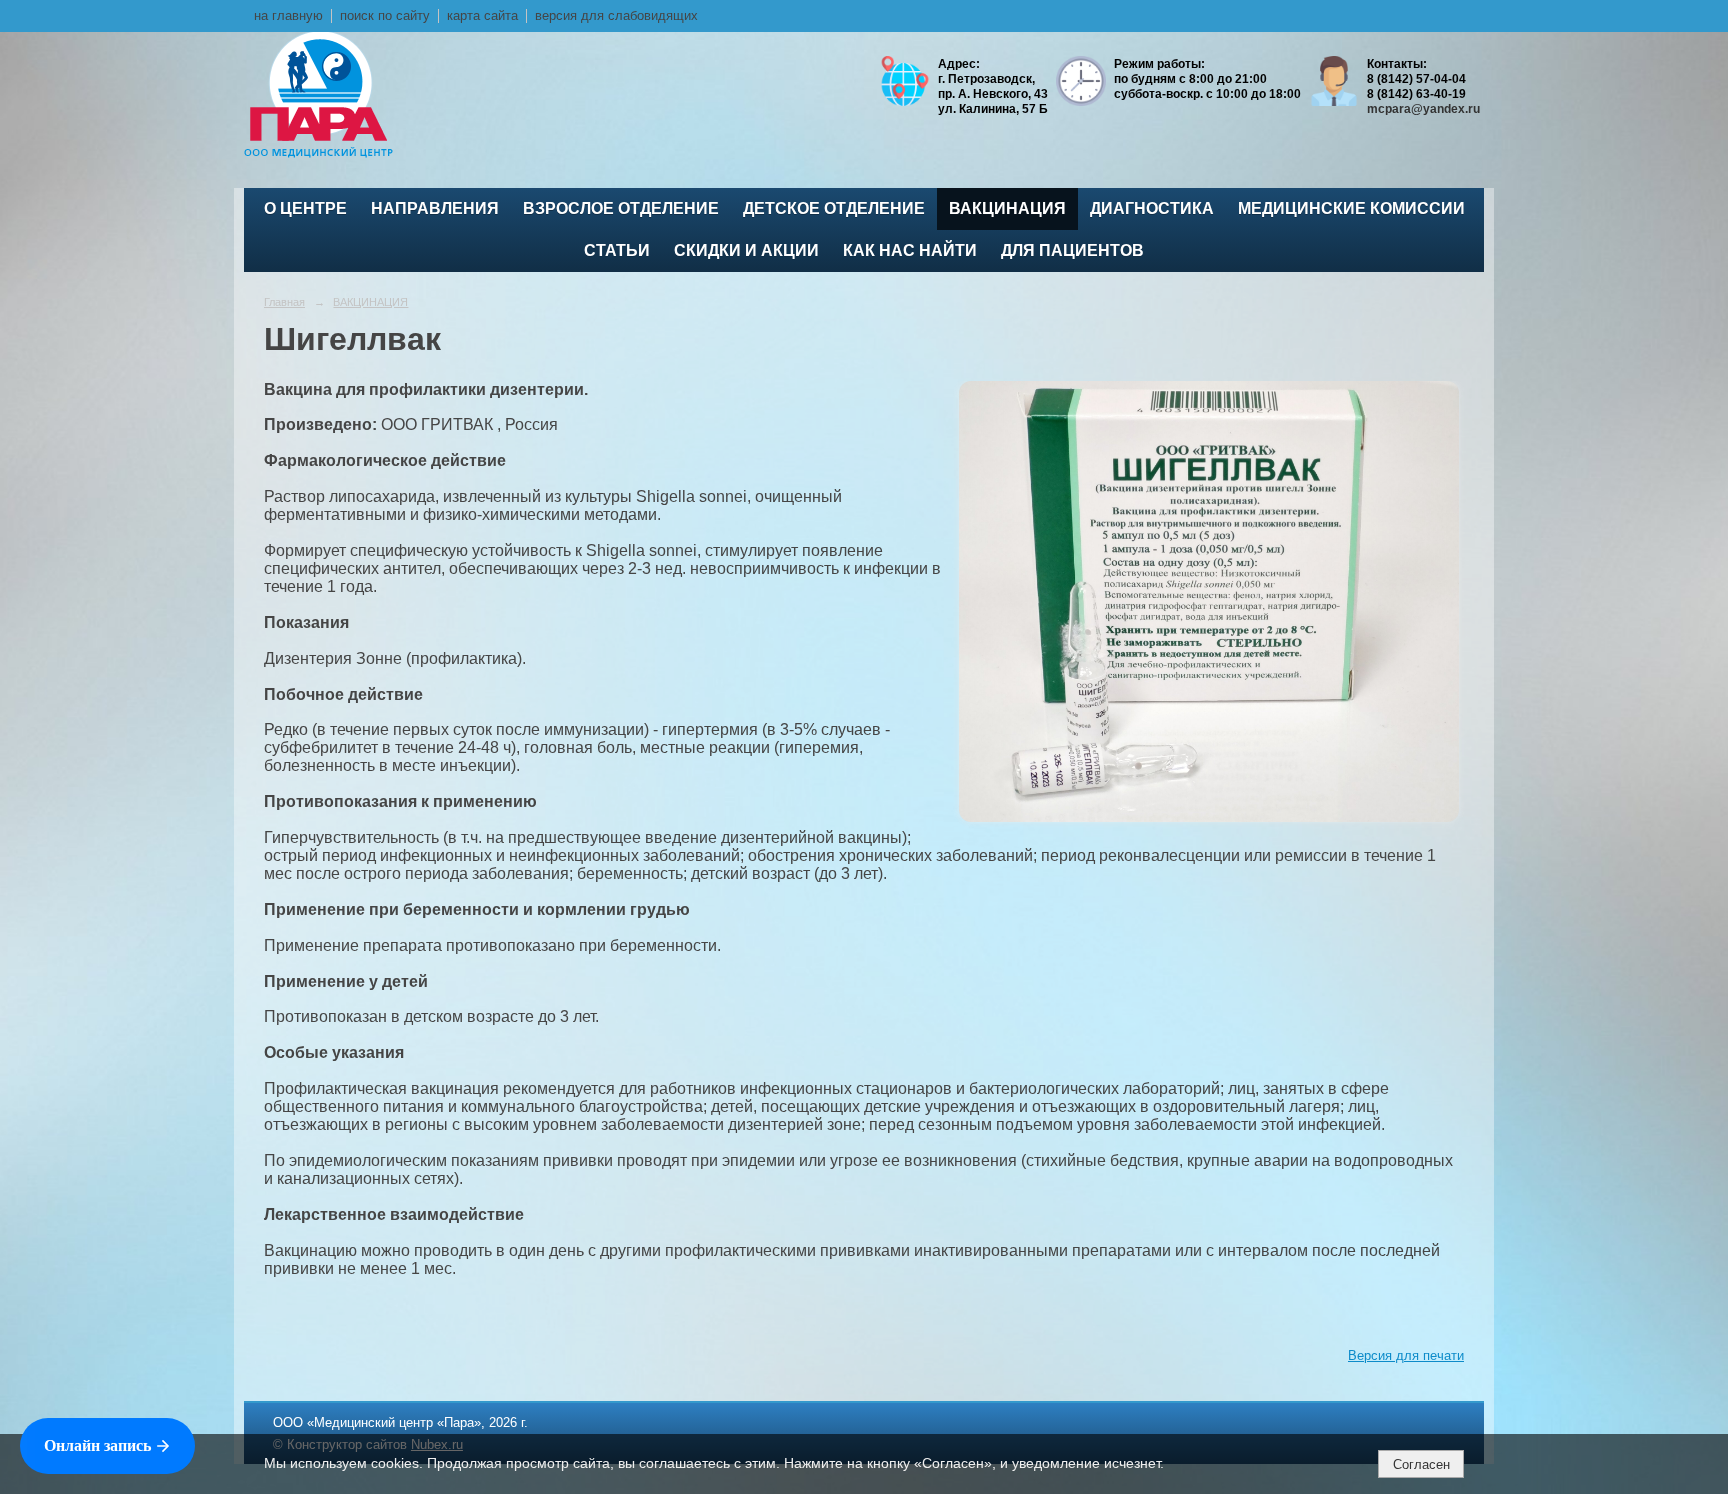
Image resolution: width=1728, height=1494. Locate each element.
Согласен (1421, 1464)
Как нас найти (910, 250)
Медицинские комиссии (1351, 208)
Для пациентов (1072, 250)
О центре (305, 208)
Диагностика (1152, 208)
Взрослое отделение (621, 208)
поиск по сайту (385, 16)
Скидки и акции (746, 250)
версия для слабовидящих (616, 16)
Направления (435, 208)
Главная (284, 302)
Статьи (617, 250)
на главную (288, 16)
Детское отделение (834, 208)
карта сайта (482, 16)
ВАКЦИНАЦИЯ (1007, 208)
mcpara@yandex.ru (1423, 109)
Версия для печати (1406, 1356)
